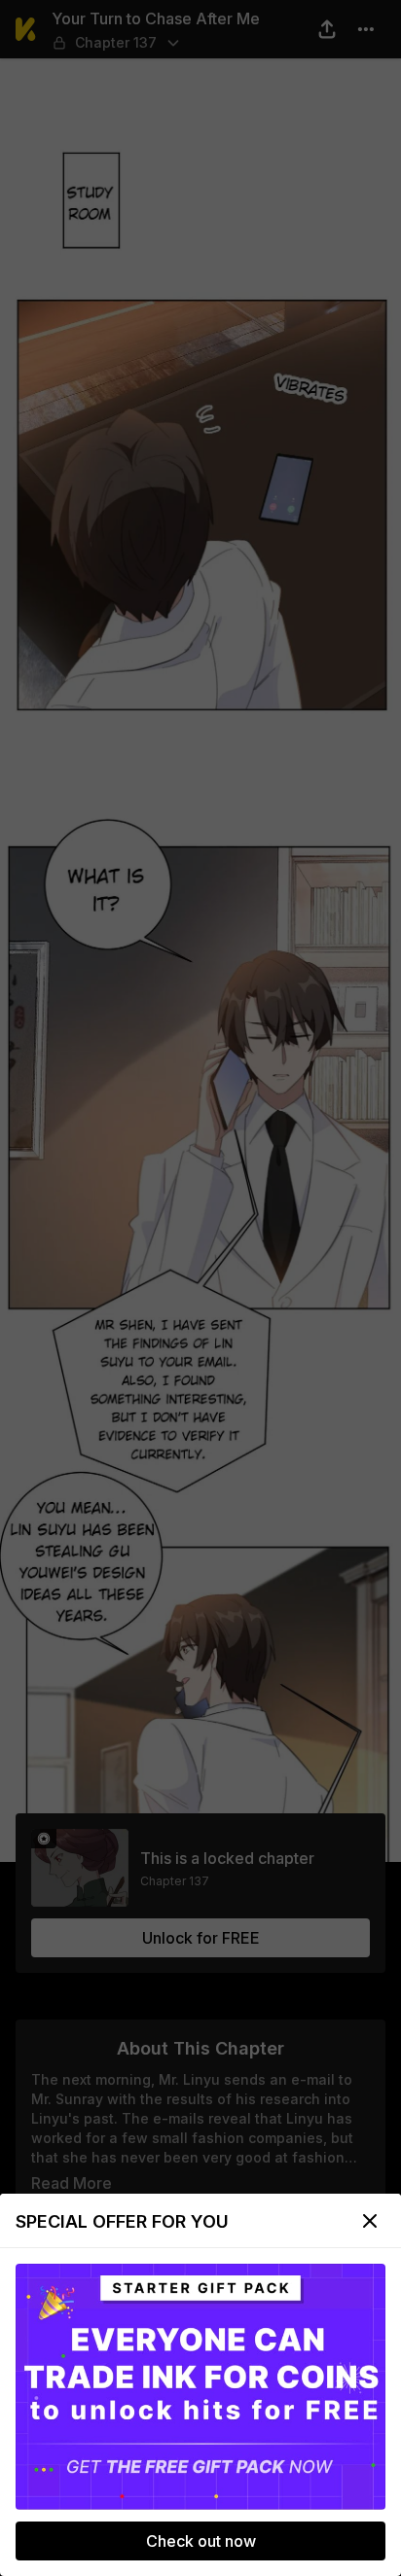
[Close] (370, 2221)
